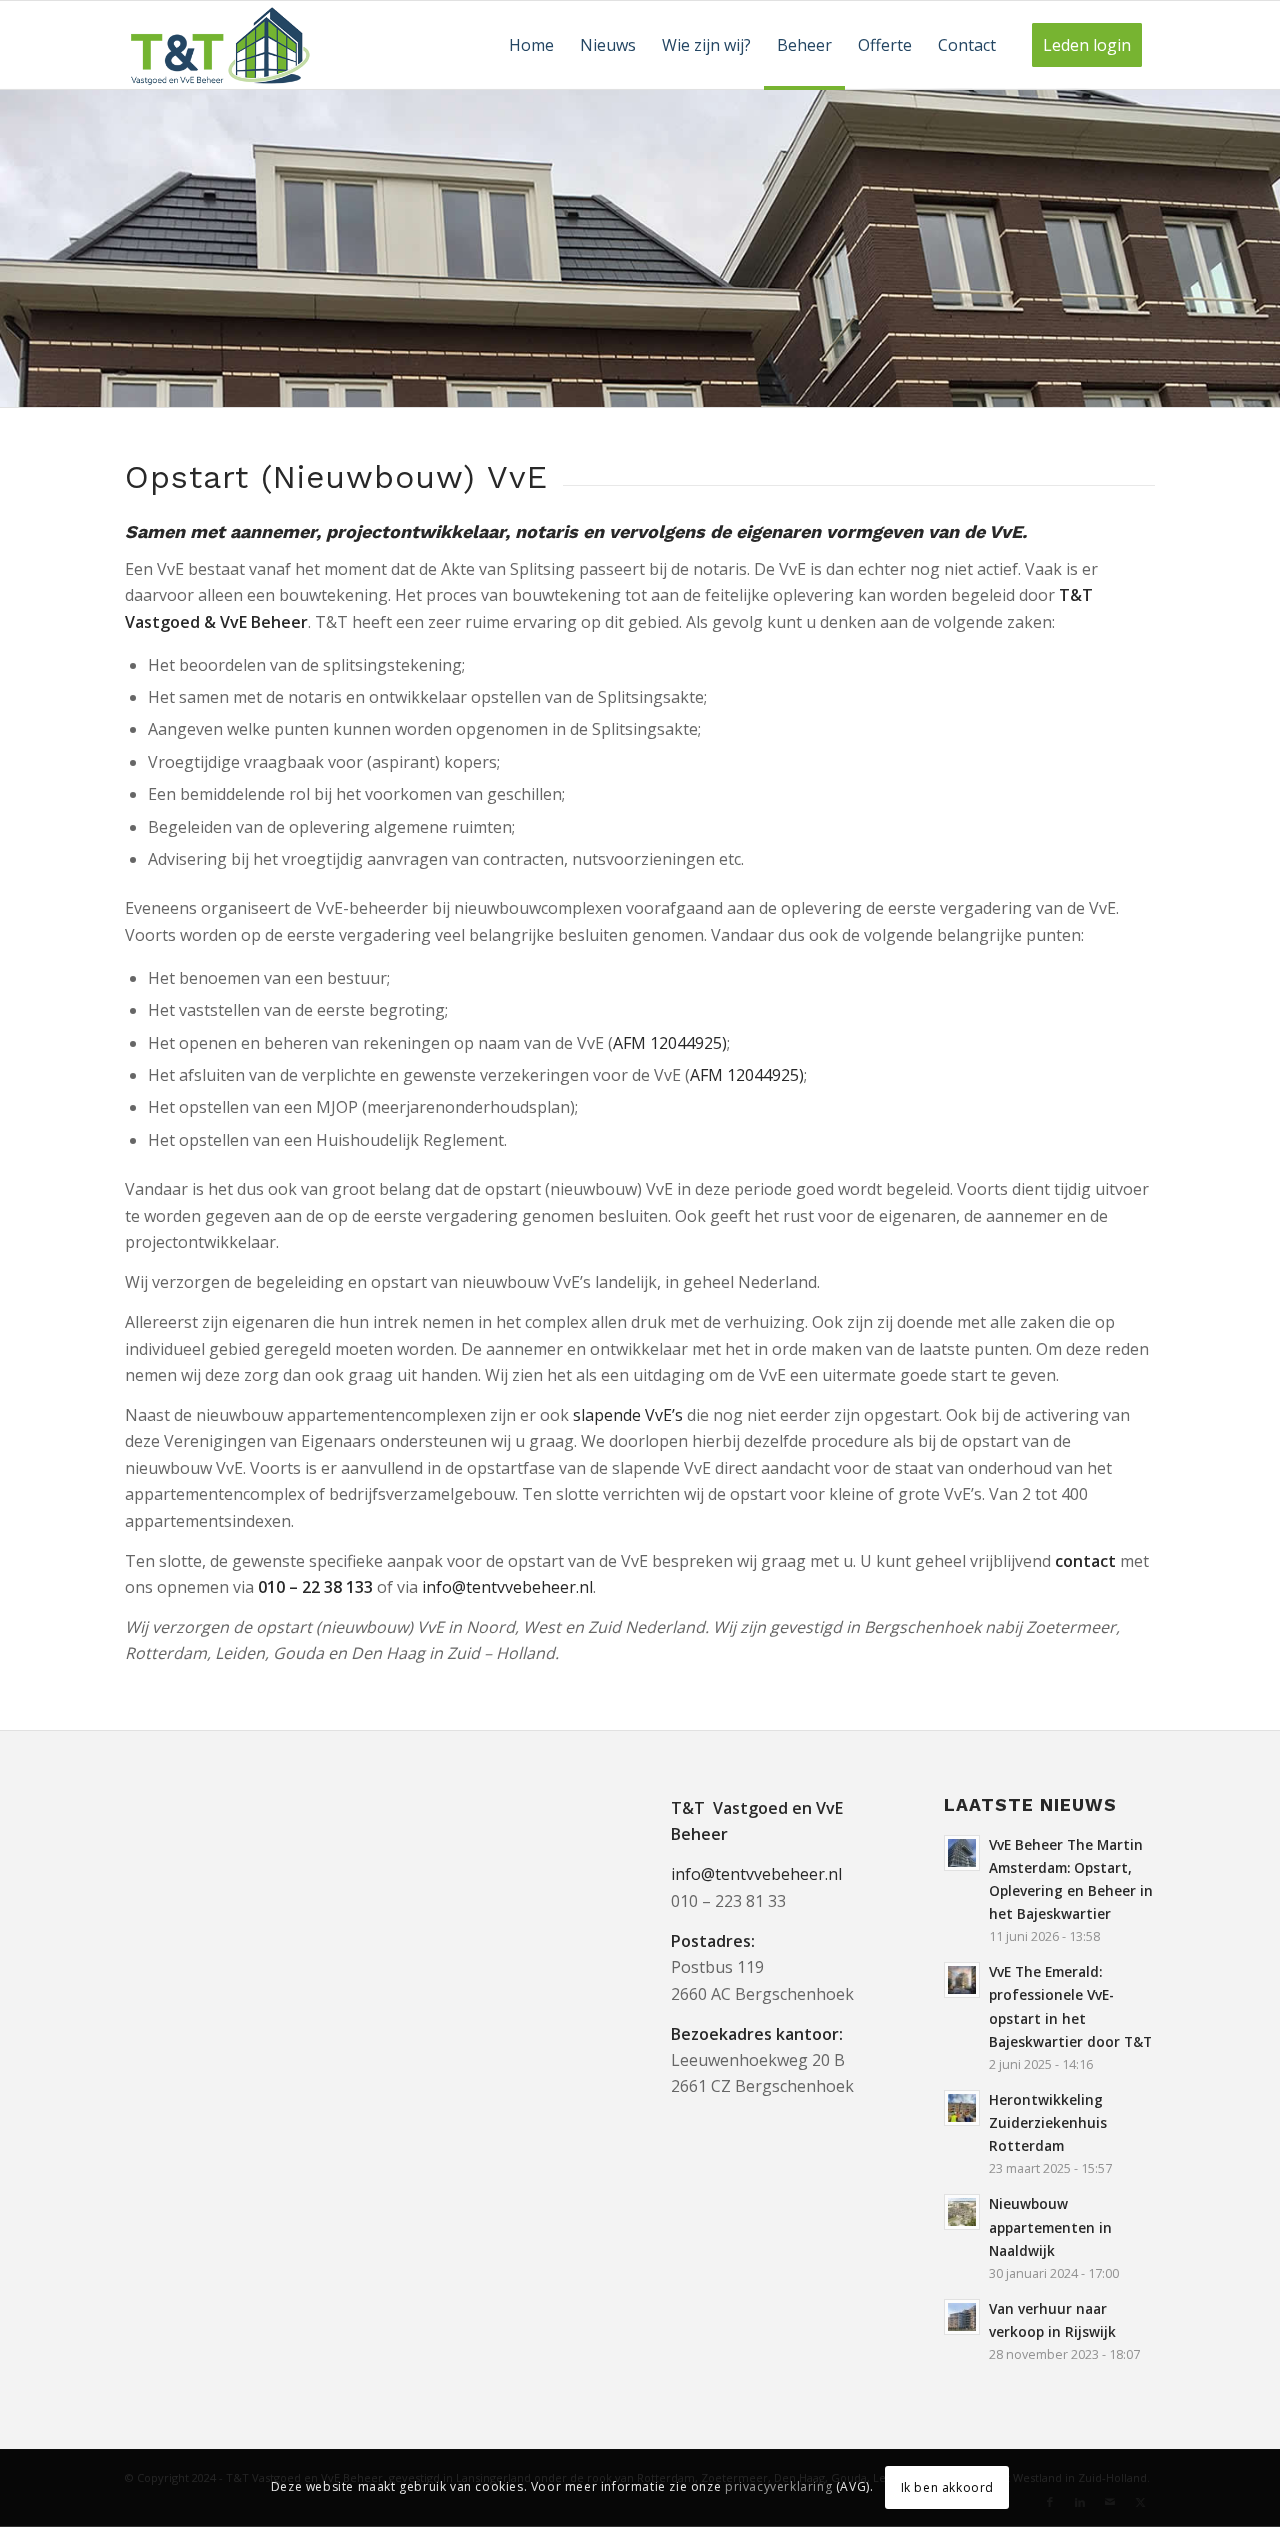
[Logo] (221, 45)
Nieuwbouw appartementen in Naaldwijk (1050, 2226)
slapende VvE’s (628, 1415)
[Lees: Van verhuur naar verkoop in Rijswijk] (962, 2317)
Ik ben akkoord (947, 2487)
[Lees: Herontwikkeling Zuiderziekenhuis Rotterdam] (962, 2108)
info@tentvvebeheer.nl (507, 1587)
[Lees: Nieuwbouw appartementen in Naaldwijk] (962, 2212)
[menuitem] (531, 45)
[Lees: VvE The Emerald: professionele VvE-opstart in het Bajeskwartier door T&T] (962, 1980)
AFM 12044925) (670, 1043)
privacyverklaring (778, 2487)
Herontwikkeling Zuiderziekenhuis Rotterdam (1048, 2122)
